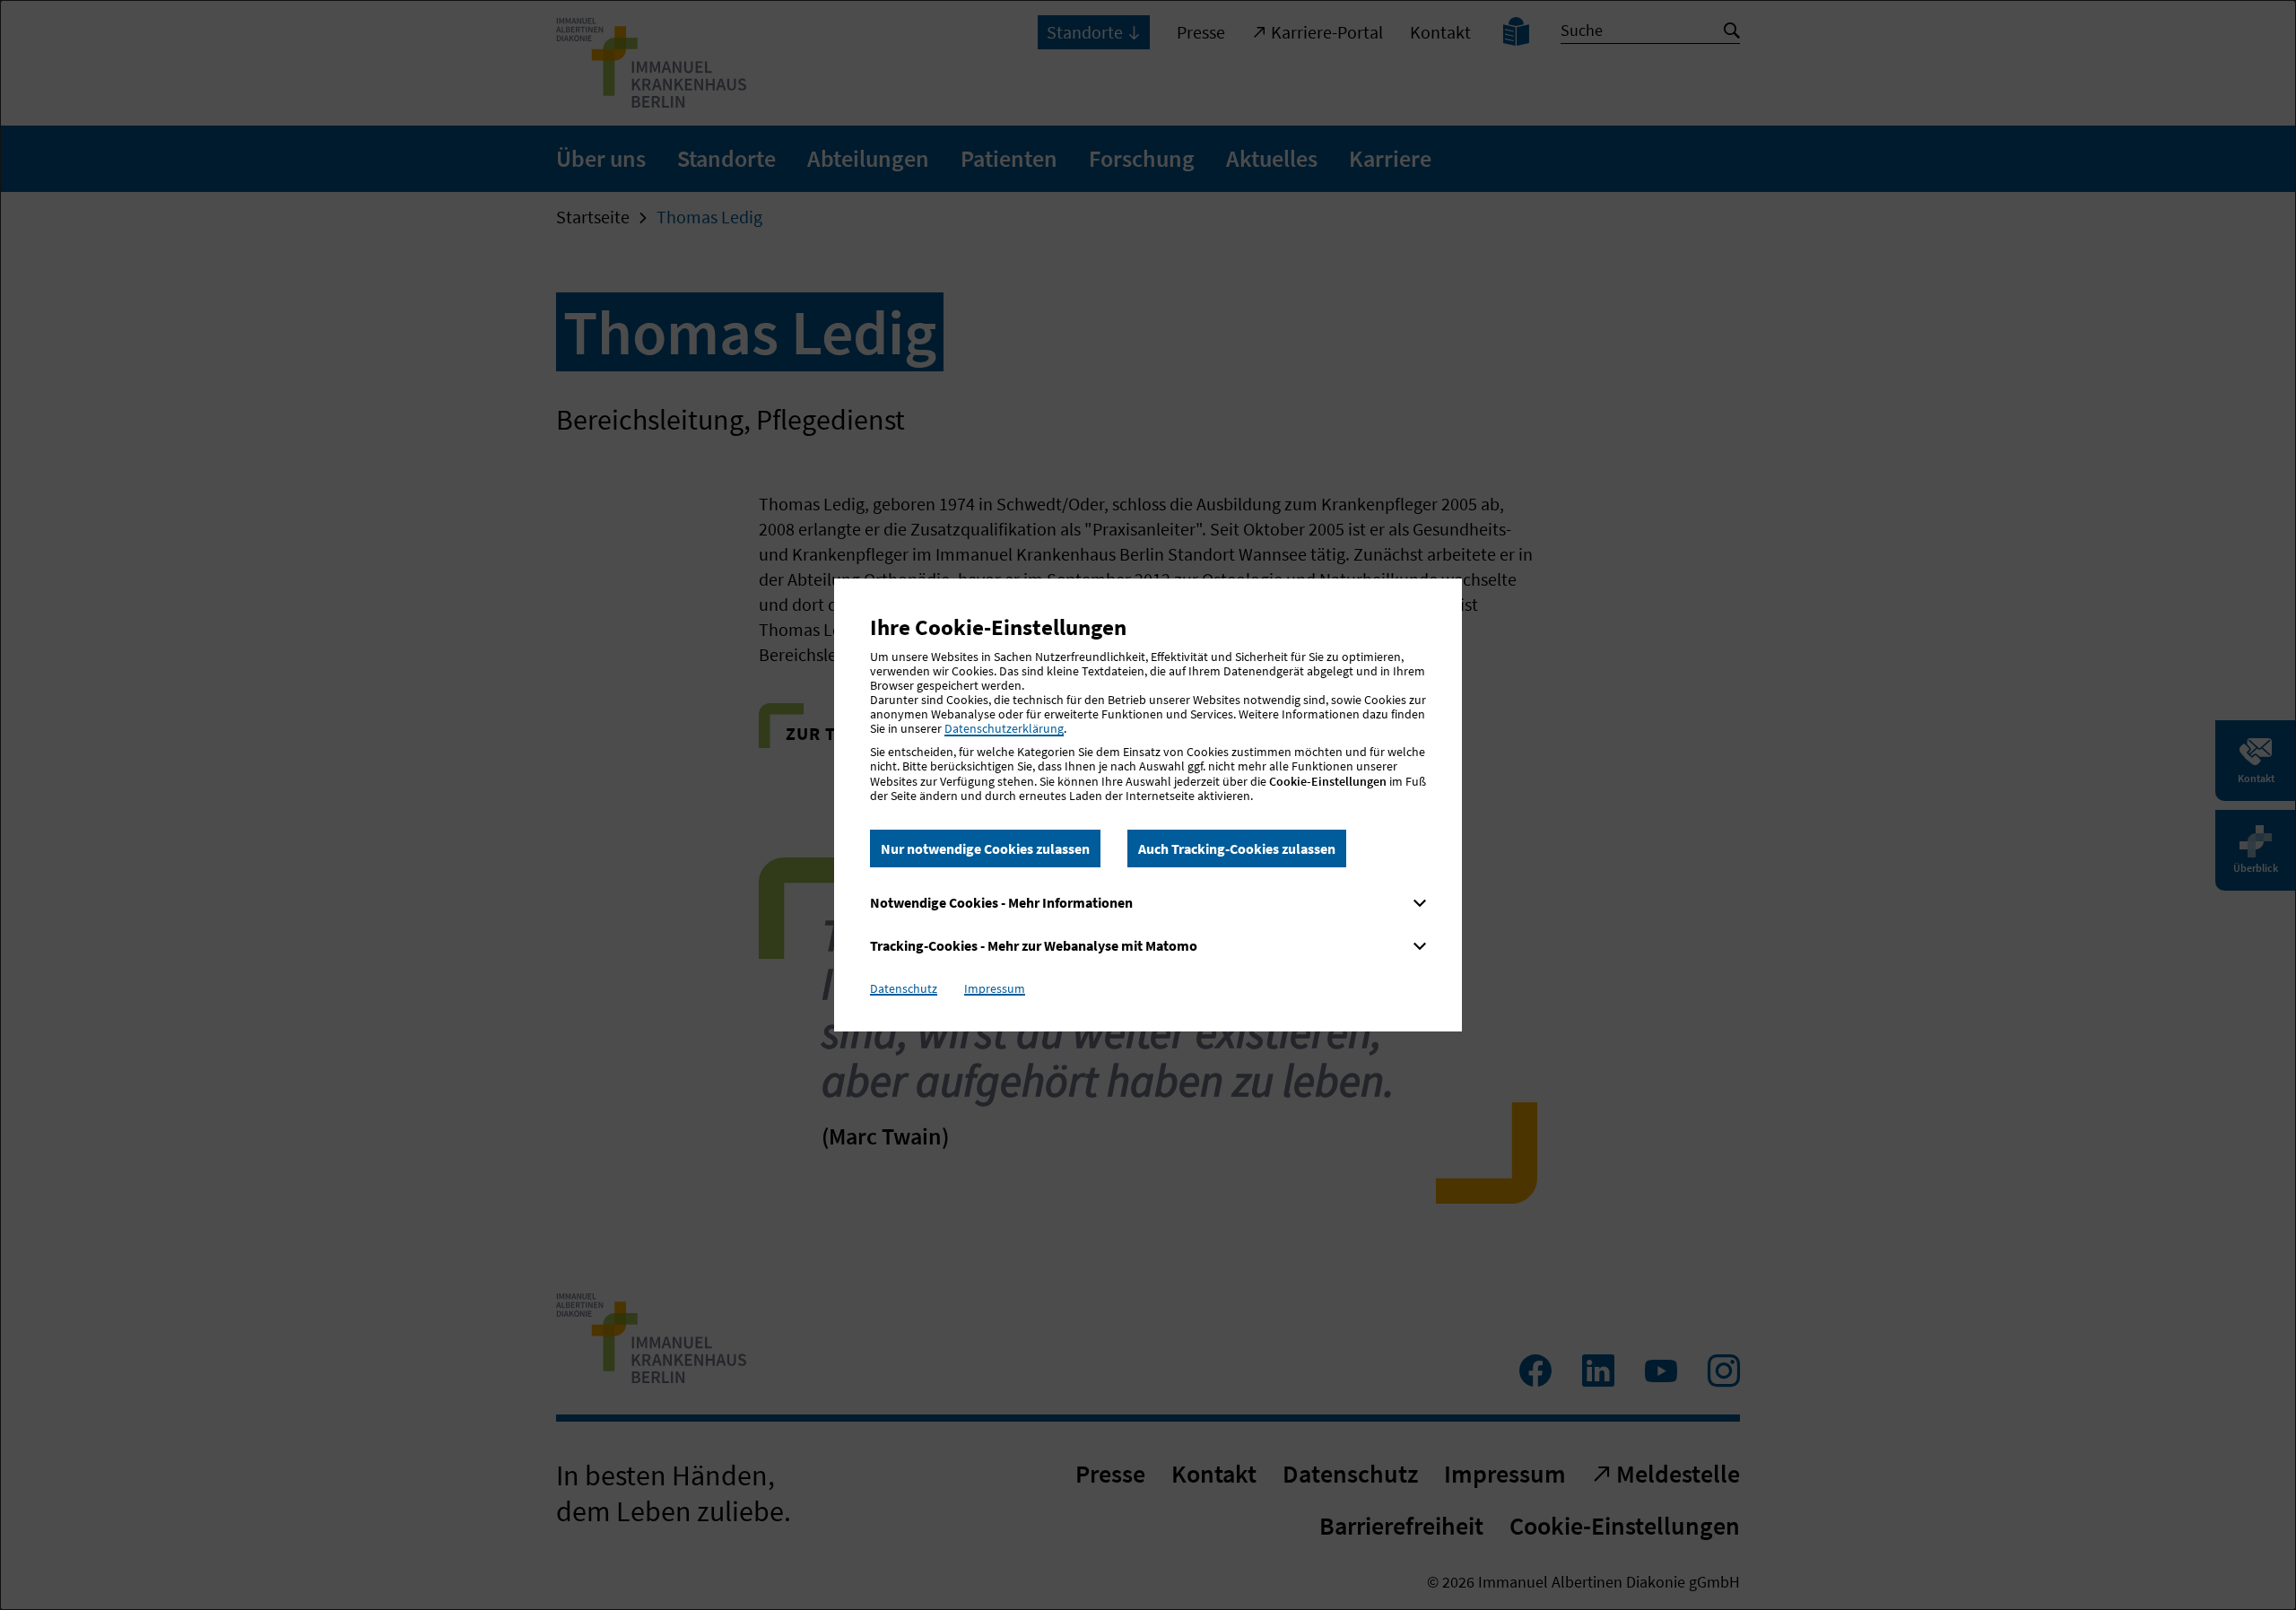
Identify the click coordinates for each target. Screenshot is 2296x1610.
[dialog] (1148, 805)
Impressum (995, 988)
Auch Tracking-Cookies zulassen (1237, 849)
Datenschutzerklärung (1004, 728)
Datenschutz (904, 988)
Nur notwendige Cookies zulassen (985, 849)
